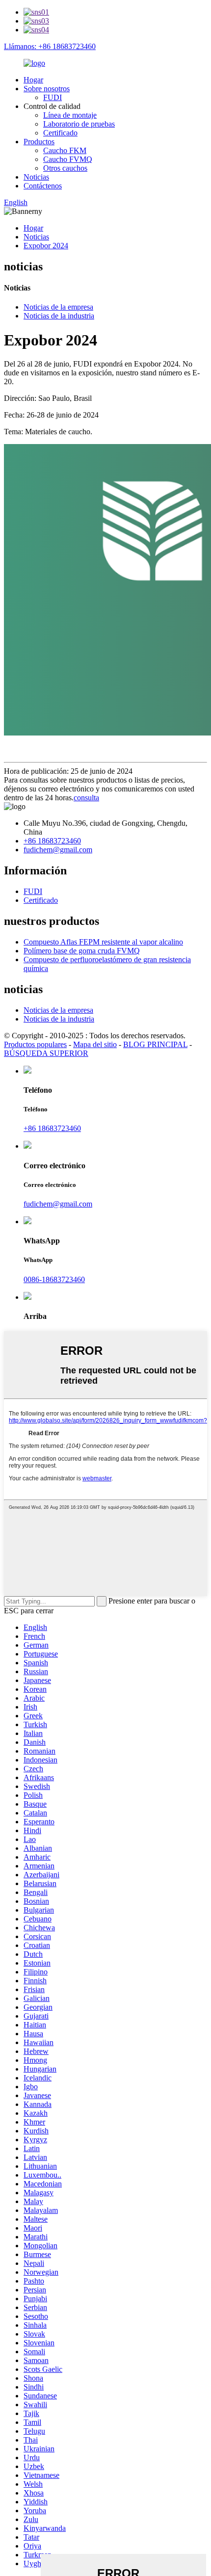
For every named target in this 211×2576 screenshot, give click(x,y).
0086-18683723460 (54, 1279)
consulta (86, 798)
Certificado (60, 133)
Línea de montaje (70, 115)
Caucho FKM (65, 150)
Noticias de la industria (59, 316)
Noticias (36, 177)
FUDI (53, 97)
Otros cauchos (65, 168)
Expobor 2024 (46, 246)
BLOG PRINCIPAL (155, 1044)
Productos (39, 142)
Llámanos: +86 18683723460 (50, 46)
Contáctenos (43, 186)
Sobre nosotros (47, 89)
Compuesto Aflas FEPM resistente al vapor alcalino (103, 942)
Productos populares (35, 1044)
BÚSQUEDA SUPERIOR (46, 1053)
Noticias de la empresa (58, 307)
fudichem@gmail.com (58, 850)
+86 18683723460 (52, 841)
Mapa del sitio (95, 1044)
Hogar (33, 80)
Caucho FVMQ (68, 159)
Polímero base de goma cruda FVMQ (82, 951)
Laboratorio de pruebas (79, 124)
